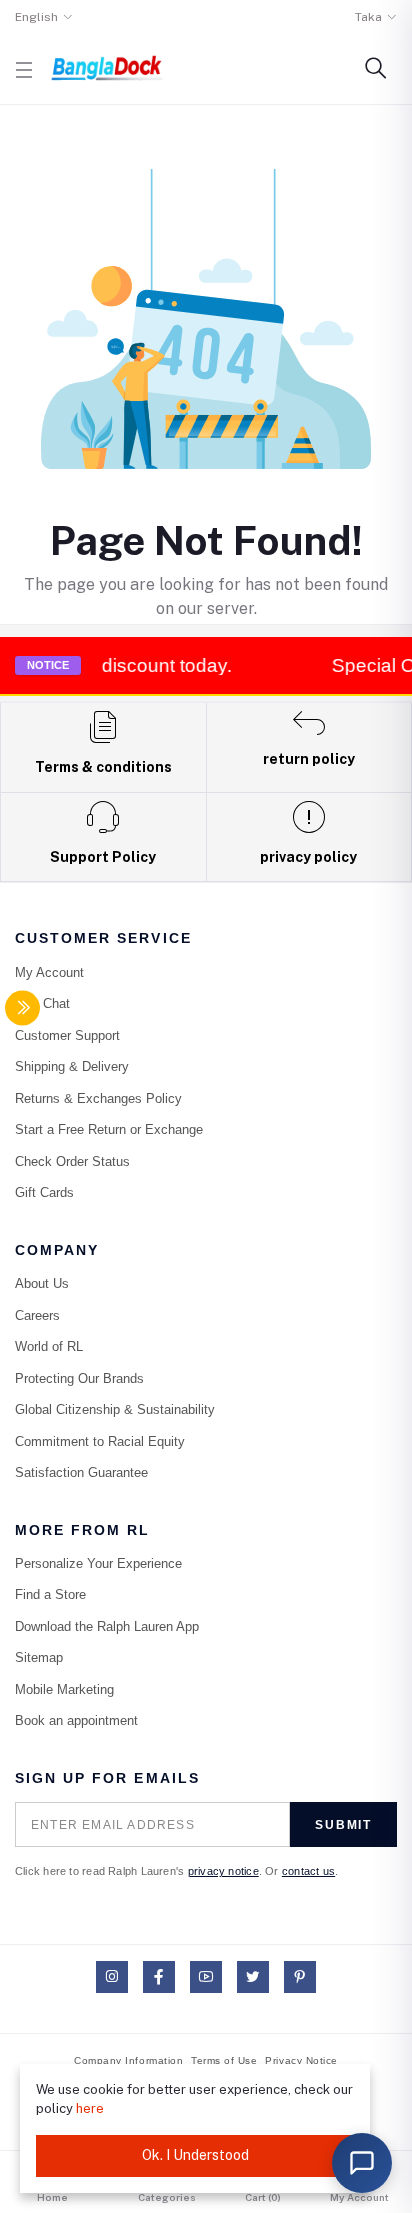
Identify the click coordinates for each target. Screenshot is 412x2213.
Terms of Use (224, 2060)
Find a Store (50, 1594)
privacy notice (223, 1871)
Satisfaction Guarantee (81, 1472)
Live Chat (42, 1003)
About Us (42, 1283)
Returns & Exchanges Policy (98, 1098)
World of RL (49, 1346)
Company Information (128, 2060)
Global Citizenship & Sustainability (115, 1409)
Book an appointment (76, 1720)
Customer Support (67, 1035)
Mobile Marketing (64, 1689)
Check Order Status (72, 1161)
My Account (49, 972)
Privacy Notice (301, 2060)
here (90, 2108)
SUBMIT (343, 1825)
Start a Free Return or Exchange (109, 1129)
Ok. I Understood (195, 2155)
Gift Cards (44, 1192)
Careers (37, 1315)
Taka (368, 17)
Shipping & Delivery (72, 1066)
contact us (308, 1871)
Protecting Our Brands (79, 1378)
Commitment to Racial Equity (100, 1441)
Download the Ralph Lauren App (107, 1626)
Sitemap (39, 1657)
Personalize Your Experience (98, 1563)
